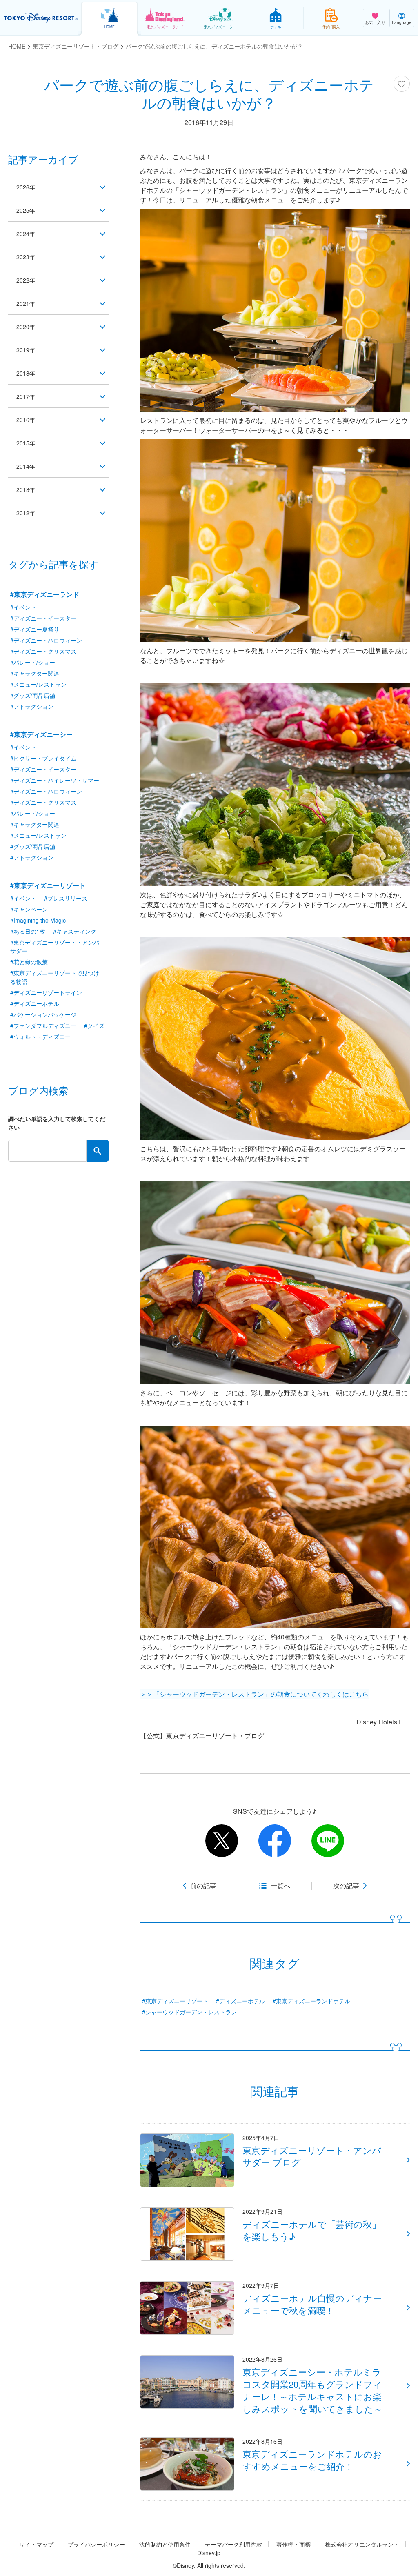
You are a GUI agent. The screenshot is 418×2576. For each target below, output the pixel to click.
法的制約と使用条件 (165, 2544)
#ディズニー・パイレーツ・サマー (55, 780)
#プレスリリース (66, 898)
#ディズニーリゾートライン (46, 992)
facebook (275, 1841)
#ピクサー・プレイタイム (43, 758)
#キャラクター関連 (35, 673)
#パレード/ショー (33, 662)
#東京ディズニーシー (41, 734)
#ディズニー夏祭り (35, 629)
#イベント (23, 607)
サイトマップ (36, 2544)
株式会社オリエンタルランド (362, 2544)
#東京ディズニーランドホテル (311, 2001)
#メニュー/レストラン (38, 684)
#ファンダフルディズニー (43, 1026)
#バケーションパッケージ (43, 1014)
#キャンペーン (29, 909)
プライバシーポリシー (96, 2544)
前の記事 (203, 1886)
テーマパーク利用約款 (233, 2544)
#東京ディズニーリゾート (175, 2001)
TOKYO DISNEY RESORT (41, 18)
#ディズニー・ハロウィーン (46, 640)
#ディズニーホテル (240, 2001)
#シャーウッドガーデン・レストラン (189, 2012)
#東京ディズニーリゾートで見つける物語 (55, 977)
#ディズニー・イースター (43, 618)
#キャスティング (75, 931)
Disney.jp (209, 2553)
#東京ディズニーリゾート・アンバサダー (55, 947)
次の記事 (346, 1886)
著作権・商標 (293, 2544)
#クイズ (94, 1026)
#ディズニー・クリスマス (43, 651)
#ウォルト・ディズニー (40, 1037)
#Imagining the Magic (38, 920)
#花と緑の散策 (29, 962)
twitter (222, 1841)
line (328, 1841)
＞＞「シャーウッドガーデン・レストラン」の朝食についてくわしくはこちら (254, 1694)
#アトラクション (32, 706)
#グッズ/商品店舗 (33, 695)
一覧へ (280, 1886)
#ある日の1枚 (28, 931)
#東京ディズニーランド (45, 594)
